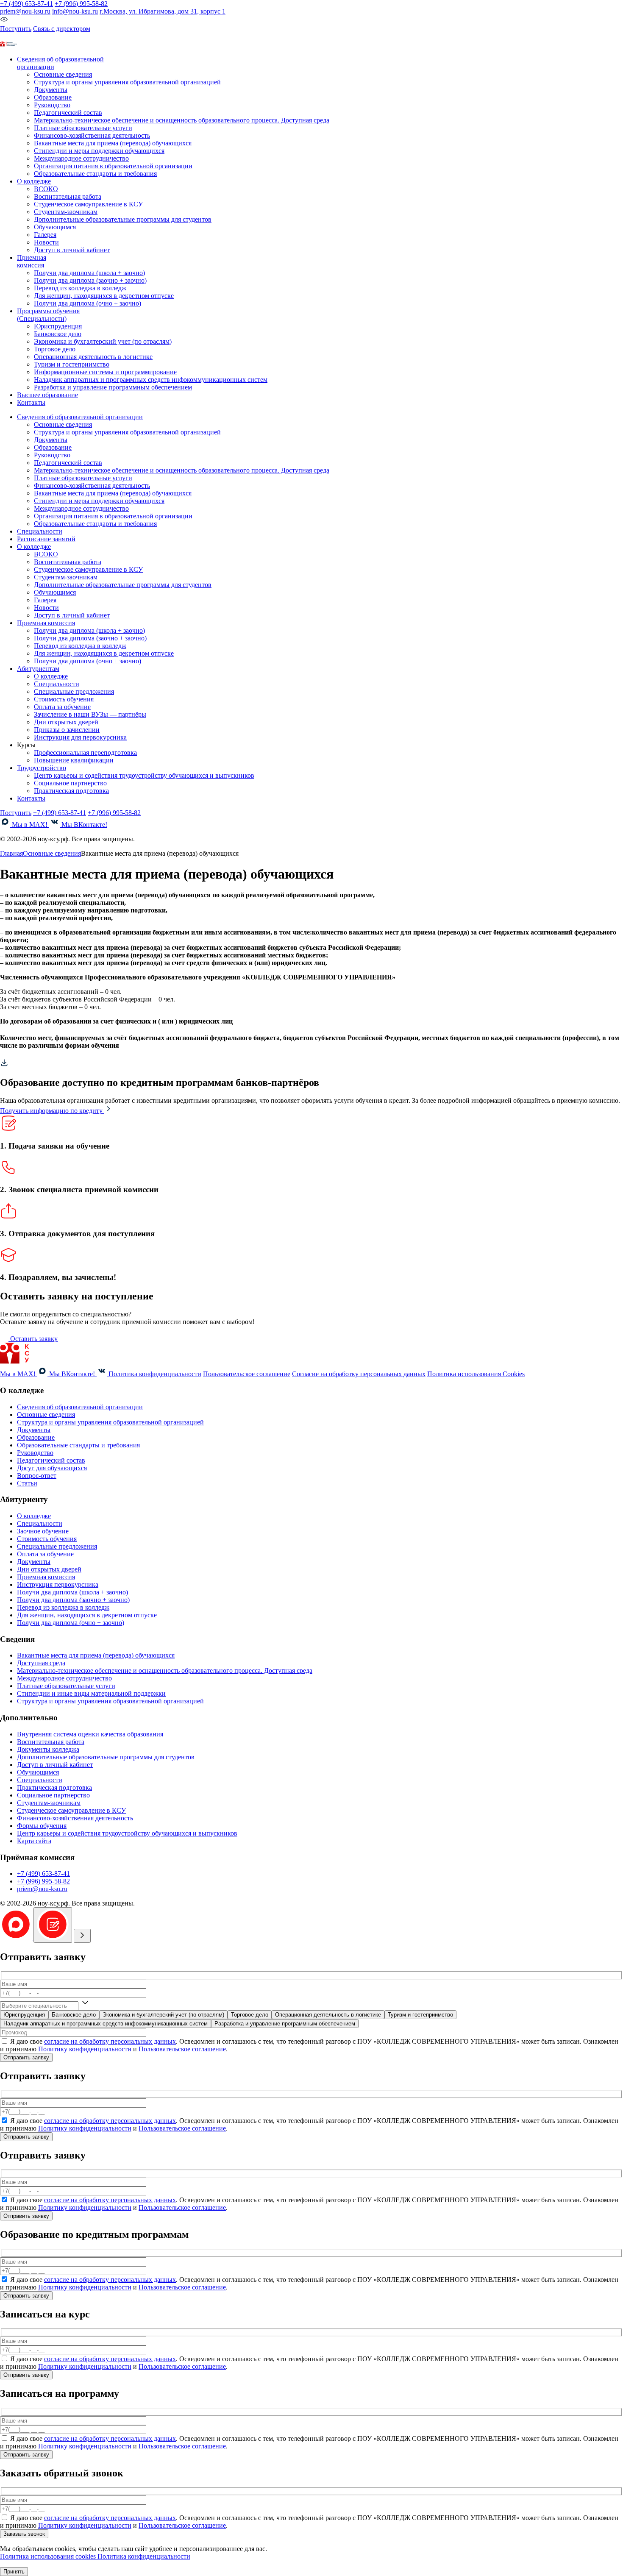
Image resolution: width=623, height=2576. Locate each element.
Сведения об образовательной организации (80, 417)
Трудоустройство (42, 768)
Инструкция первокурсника (58, 1584)
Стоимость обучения (64, 699)
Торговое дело (55, 349)
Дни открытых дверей (66, 722)
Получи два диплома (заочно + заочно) (90, 280)
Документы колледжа (48, 1749)
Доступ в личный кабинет (72, 250)
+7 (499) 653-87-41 (26, 4)
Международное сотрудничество (81, 158)
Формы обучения (42, 1826)
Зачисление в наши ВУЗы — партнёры (90, 714)
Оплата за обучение (62, 707)
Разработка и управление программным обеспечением (113, 387)
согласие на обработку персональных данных (110, 2041)
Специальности (40, 531)
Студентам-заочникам (66, 212)
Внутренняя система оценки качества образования (90, 1734)
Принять (14, 2572)
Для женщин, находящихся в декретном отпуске (104, 296)
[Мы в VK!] (12, 37)
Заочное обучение (43, 1531)
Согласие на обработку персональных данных (359, 1374)
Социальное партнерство (70, 783)
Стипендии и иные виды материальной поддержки (91, 1693)
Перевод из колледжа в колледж (80, 288)
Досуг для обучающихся (52, 1468)
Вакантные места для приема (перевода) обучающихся (113, 143)
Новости (46, 242)
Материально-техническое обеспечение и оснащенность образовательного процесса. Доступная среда (182, 120)
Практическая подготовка (71, 791)
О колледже (51, 676)
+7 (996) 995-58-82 (81, 4)
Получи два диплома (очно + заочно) (88, 303)
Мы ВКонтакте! (83, 825)
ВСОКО (46, 189)
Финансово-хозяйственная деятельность (92, 135)
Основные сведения (63, 74)
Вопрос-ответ (37, 1476)
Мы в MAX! (30, 825)
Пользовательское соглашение (247, 1374)
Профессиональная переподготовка (85, 752)
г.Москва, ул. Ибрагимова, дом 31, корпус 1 (163, 11)
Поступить (16, 29)
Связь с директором (62, 29)
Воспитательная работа (68, 196)
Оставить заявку (33, 1339)
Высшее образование (47, 395)
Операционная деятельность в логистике (93, 357)
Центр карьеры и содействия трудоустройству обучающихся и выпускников (144, 775)
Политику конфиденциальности (85, 2049)
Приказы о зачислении (67, 730)
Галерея (45, 235)
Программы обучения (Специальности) (48, 315)
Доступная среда (41, 1663)
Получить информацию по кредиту (52, 1111)
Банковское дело (58, 334)
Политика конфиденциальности (155, 1374)
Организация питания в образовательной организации (113, 166)
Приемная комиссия (32, 261)
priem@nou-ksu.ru (25, 11)
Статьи (27, 1483)
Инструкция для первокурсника (80, 737)
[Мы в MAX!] (4, 37)
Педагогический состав (68, 113)
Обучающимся (55, 227)
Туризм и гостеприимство (72, 364)
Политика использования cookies (49, 2556)
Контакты (31, 402)
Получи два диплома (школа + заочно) (89, 273)
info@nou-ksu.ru (75, 11)
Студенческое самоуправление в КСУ (88, 204)
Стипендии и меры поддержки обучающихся (99, 151)
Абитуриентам (38, 669)
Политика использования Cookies (476, 1374)
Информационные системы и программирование (105, 372)
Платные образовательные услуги (83, 128)
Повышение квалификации (74, 760)
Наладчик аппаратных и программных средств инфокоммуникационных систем (151, 380)
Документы (51, 90)
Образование (53, 97)
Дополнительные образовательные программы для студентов (123, 219)
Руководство (52, 105)
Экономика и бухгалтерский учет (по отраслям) (103, 341)
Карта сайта (34, 1841)
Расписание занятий (46, 539)
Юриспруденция (58, 326)
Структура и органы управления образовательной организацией (127, 82)
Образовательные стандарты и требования (95, 174)
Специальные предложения (74, 691)
